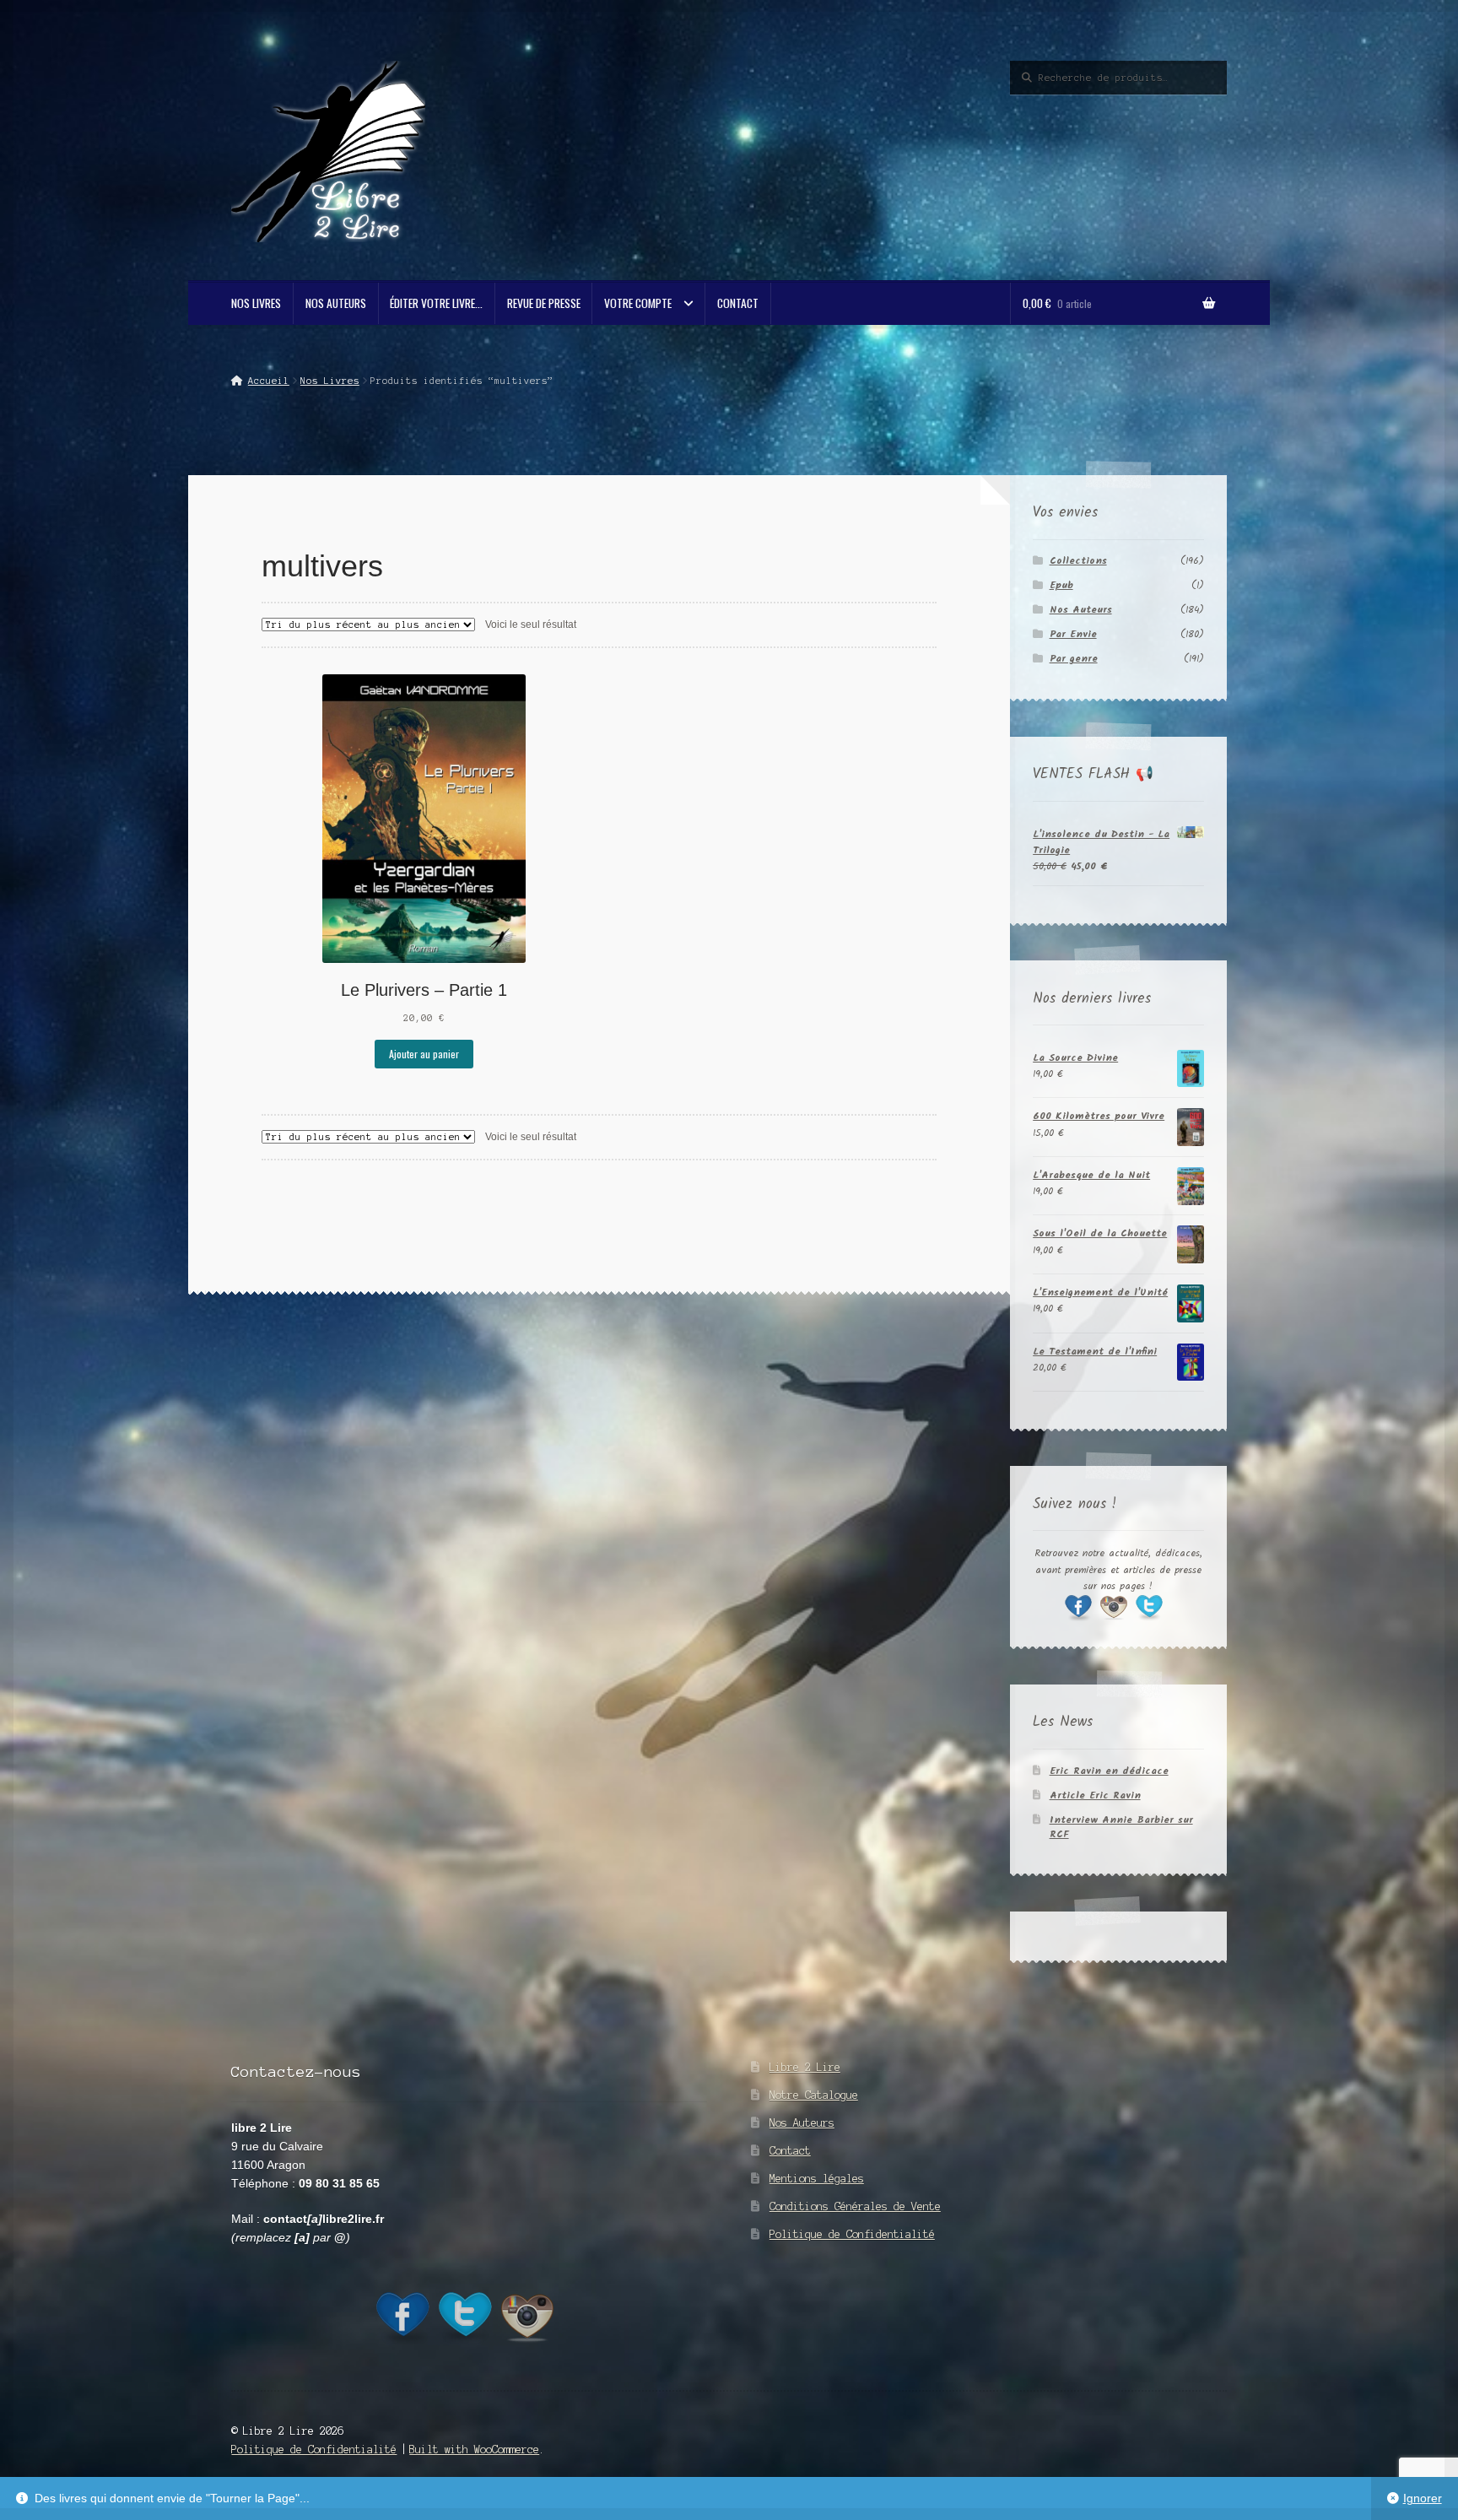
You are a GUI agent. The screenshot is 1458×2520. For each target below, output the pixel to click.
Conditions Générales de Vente (855, 2206)
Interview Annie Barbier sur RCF (1121, 1827)
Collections (1078, 561)
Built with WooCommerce (474, 2450)
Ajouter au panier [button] (424, 1054)
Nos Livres (256, 303)
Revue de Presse (544, 303)
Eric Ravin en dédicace (1109, 1771)
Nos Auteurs (336, 303)
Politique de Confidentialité (852, 2234)
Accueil (268, 381)
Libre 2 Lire (805, 2067)
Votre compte (638, 303)
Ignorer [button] (1423, 2498)
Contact (738, 303)
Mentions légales (817, 2179)
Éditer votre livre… (436, 303)
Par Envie (1073, 634)
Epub (1061, 585)
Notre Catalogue (814, 2095)
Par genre (1074, 659)
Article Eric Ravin (1095, 1795)
